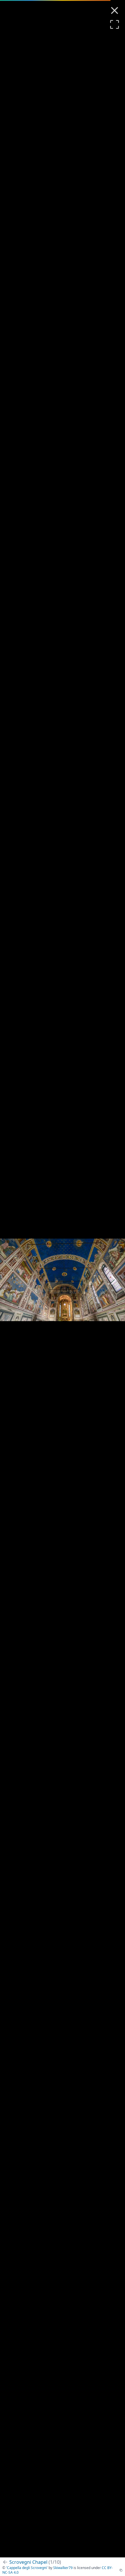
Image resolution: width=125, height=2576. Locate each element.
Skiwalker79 (63, 2568)
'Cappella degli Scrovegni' (27, 2568)
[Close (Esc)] (115, 10)
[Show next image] (113, 1280)
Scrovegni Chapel (35, 2562)
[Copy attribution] (121, 2570)
